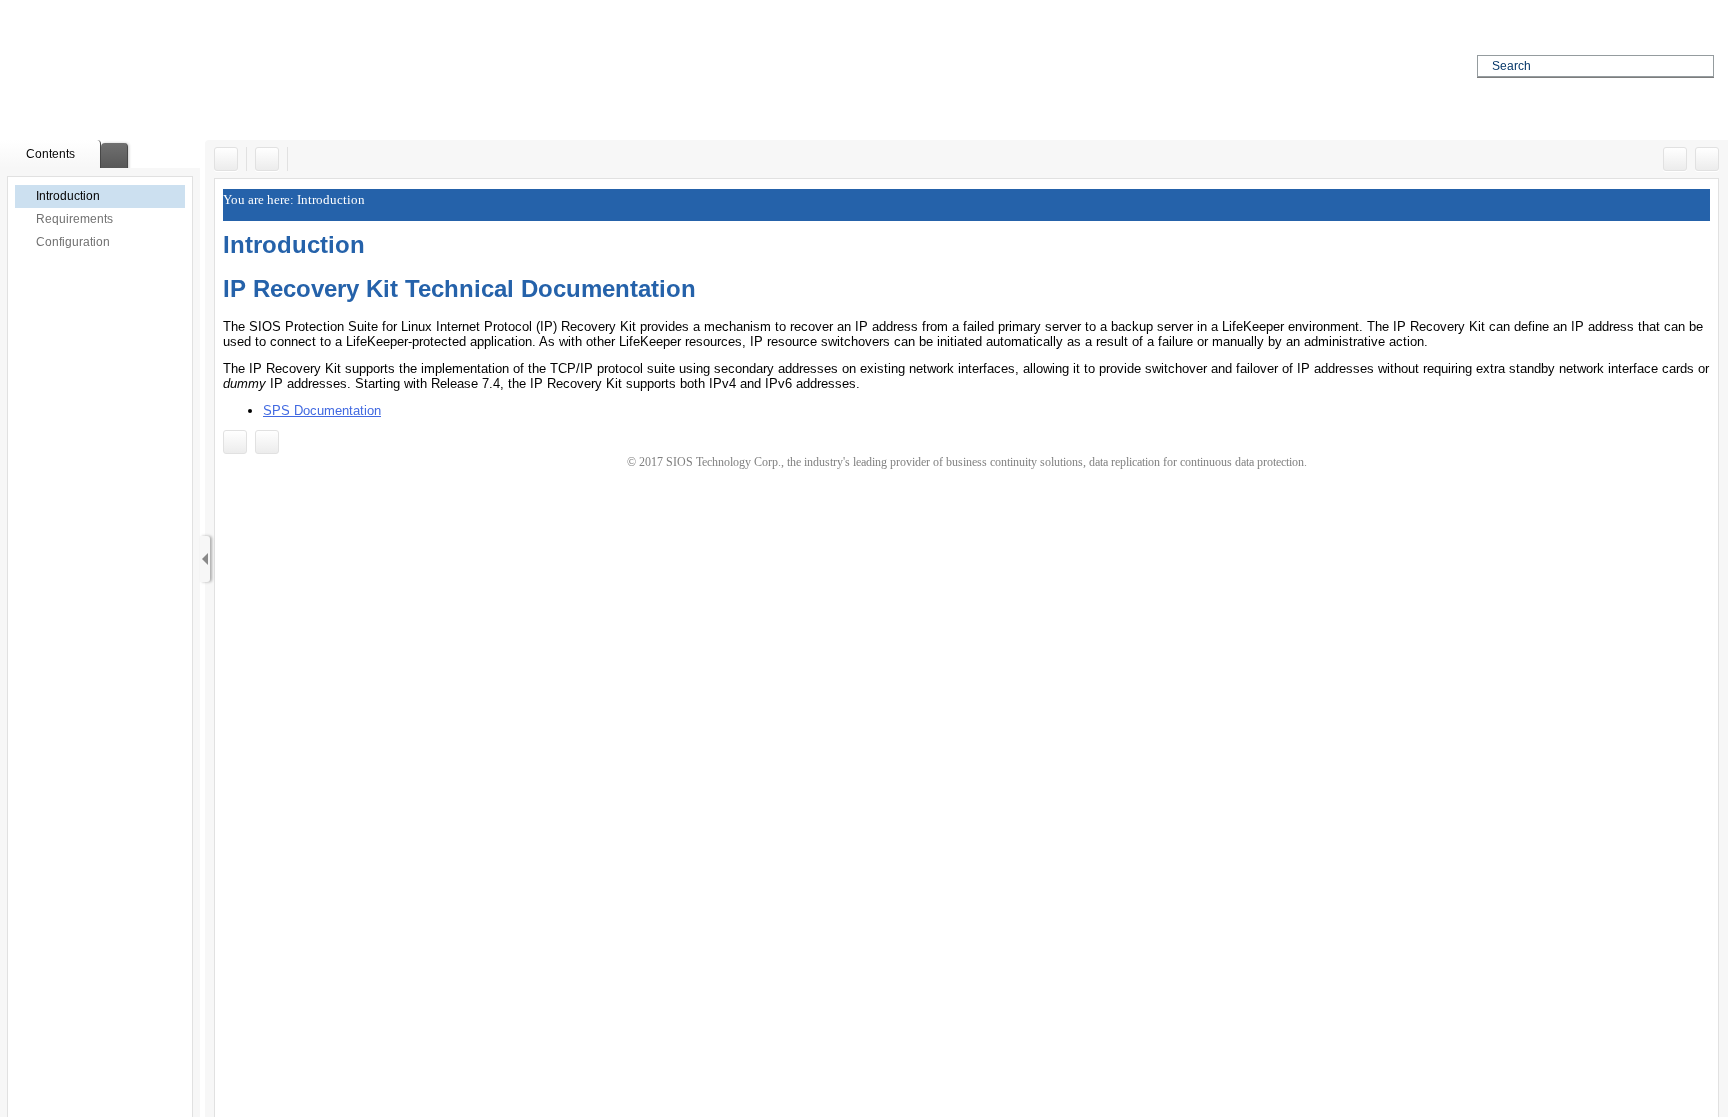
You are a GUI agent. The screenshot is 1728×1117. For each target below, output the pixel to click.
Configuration (73, 242)
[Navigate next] (1707, 159)
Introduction (68, 196)
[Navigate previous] (1675, 159)
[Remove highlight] (267, 159)
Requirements (74, 219)
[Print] (226, 159)
